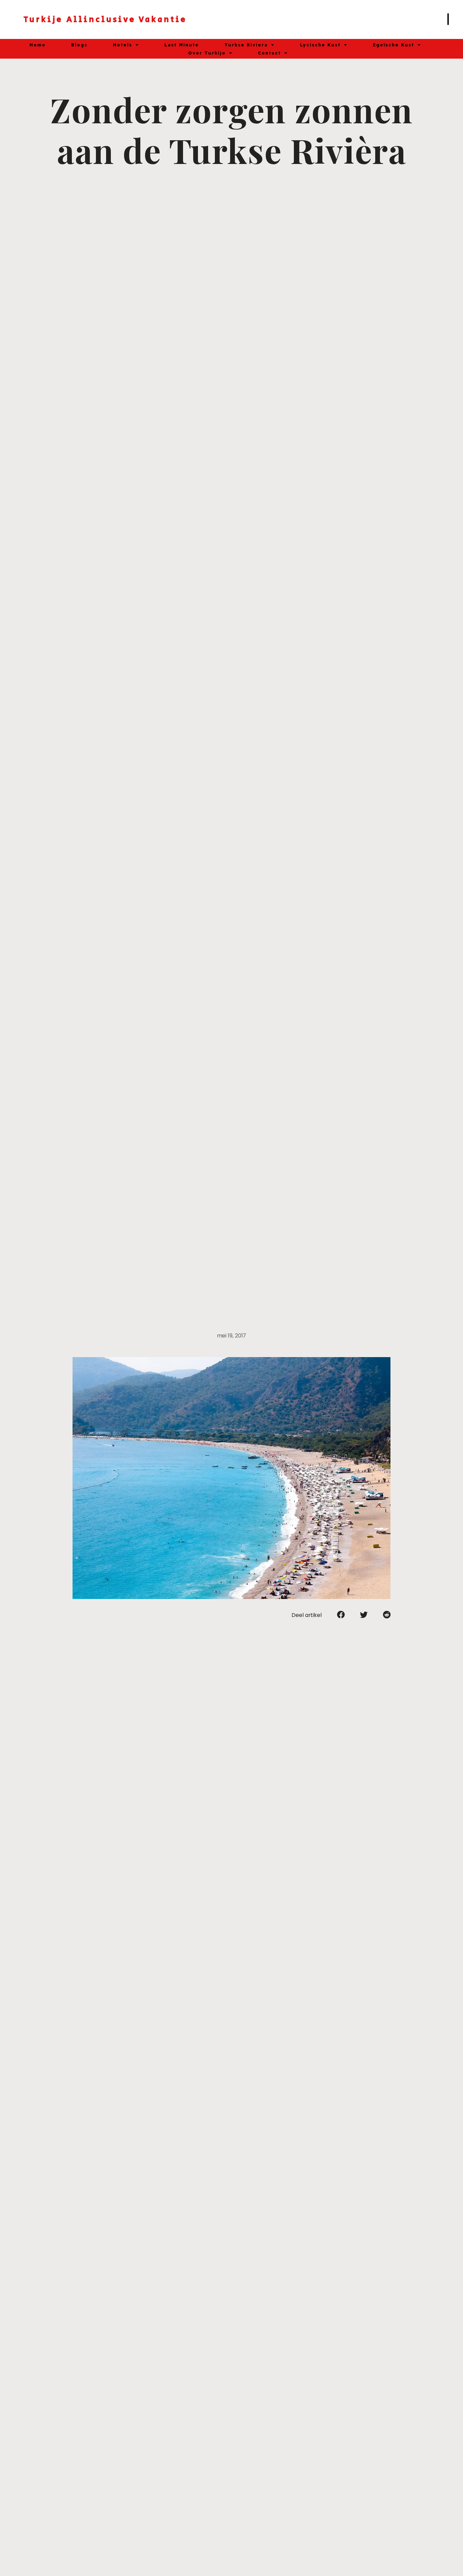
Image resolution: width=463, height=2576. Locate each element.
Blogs (79, 45)
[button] (341, 1615)
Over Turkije (207, 53)
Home (38, 45)
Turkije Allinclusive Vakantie (105, 19)
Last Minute (182, 45)
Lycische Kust (320, 45)
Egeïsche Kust (394, 45)
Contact (269, 53)
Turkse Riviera (246, 45)
